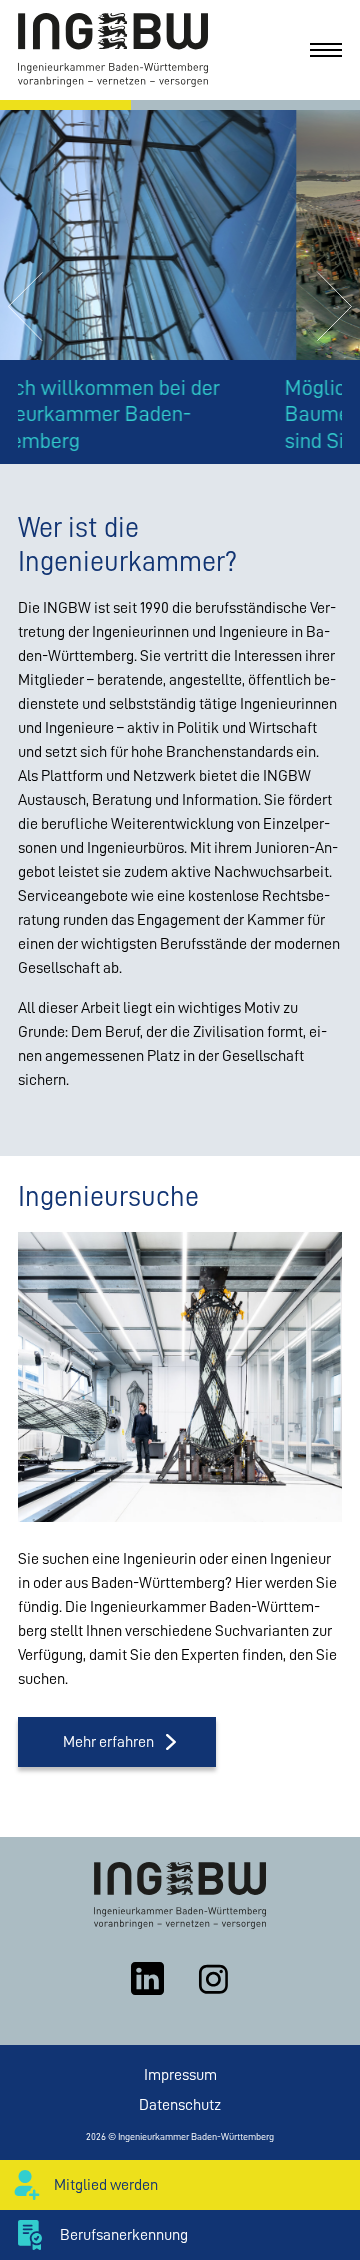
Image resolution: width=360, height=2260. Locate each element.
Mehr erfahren (108, 1742)
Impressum (180, 2075)
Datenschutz (180, 2105)
